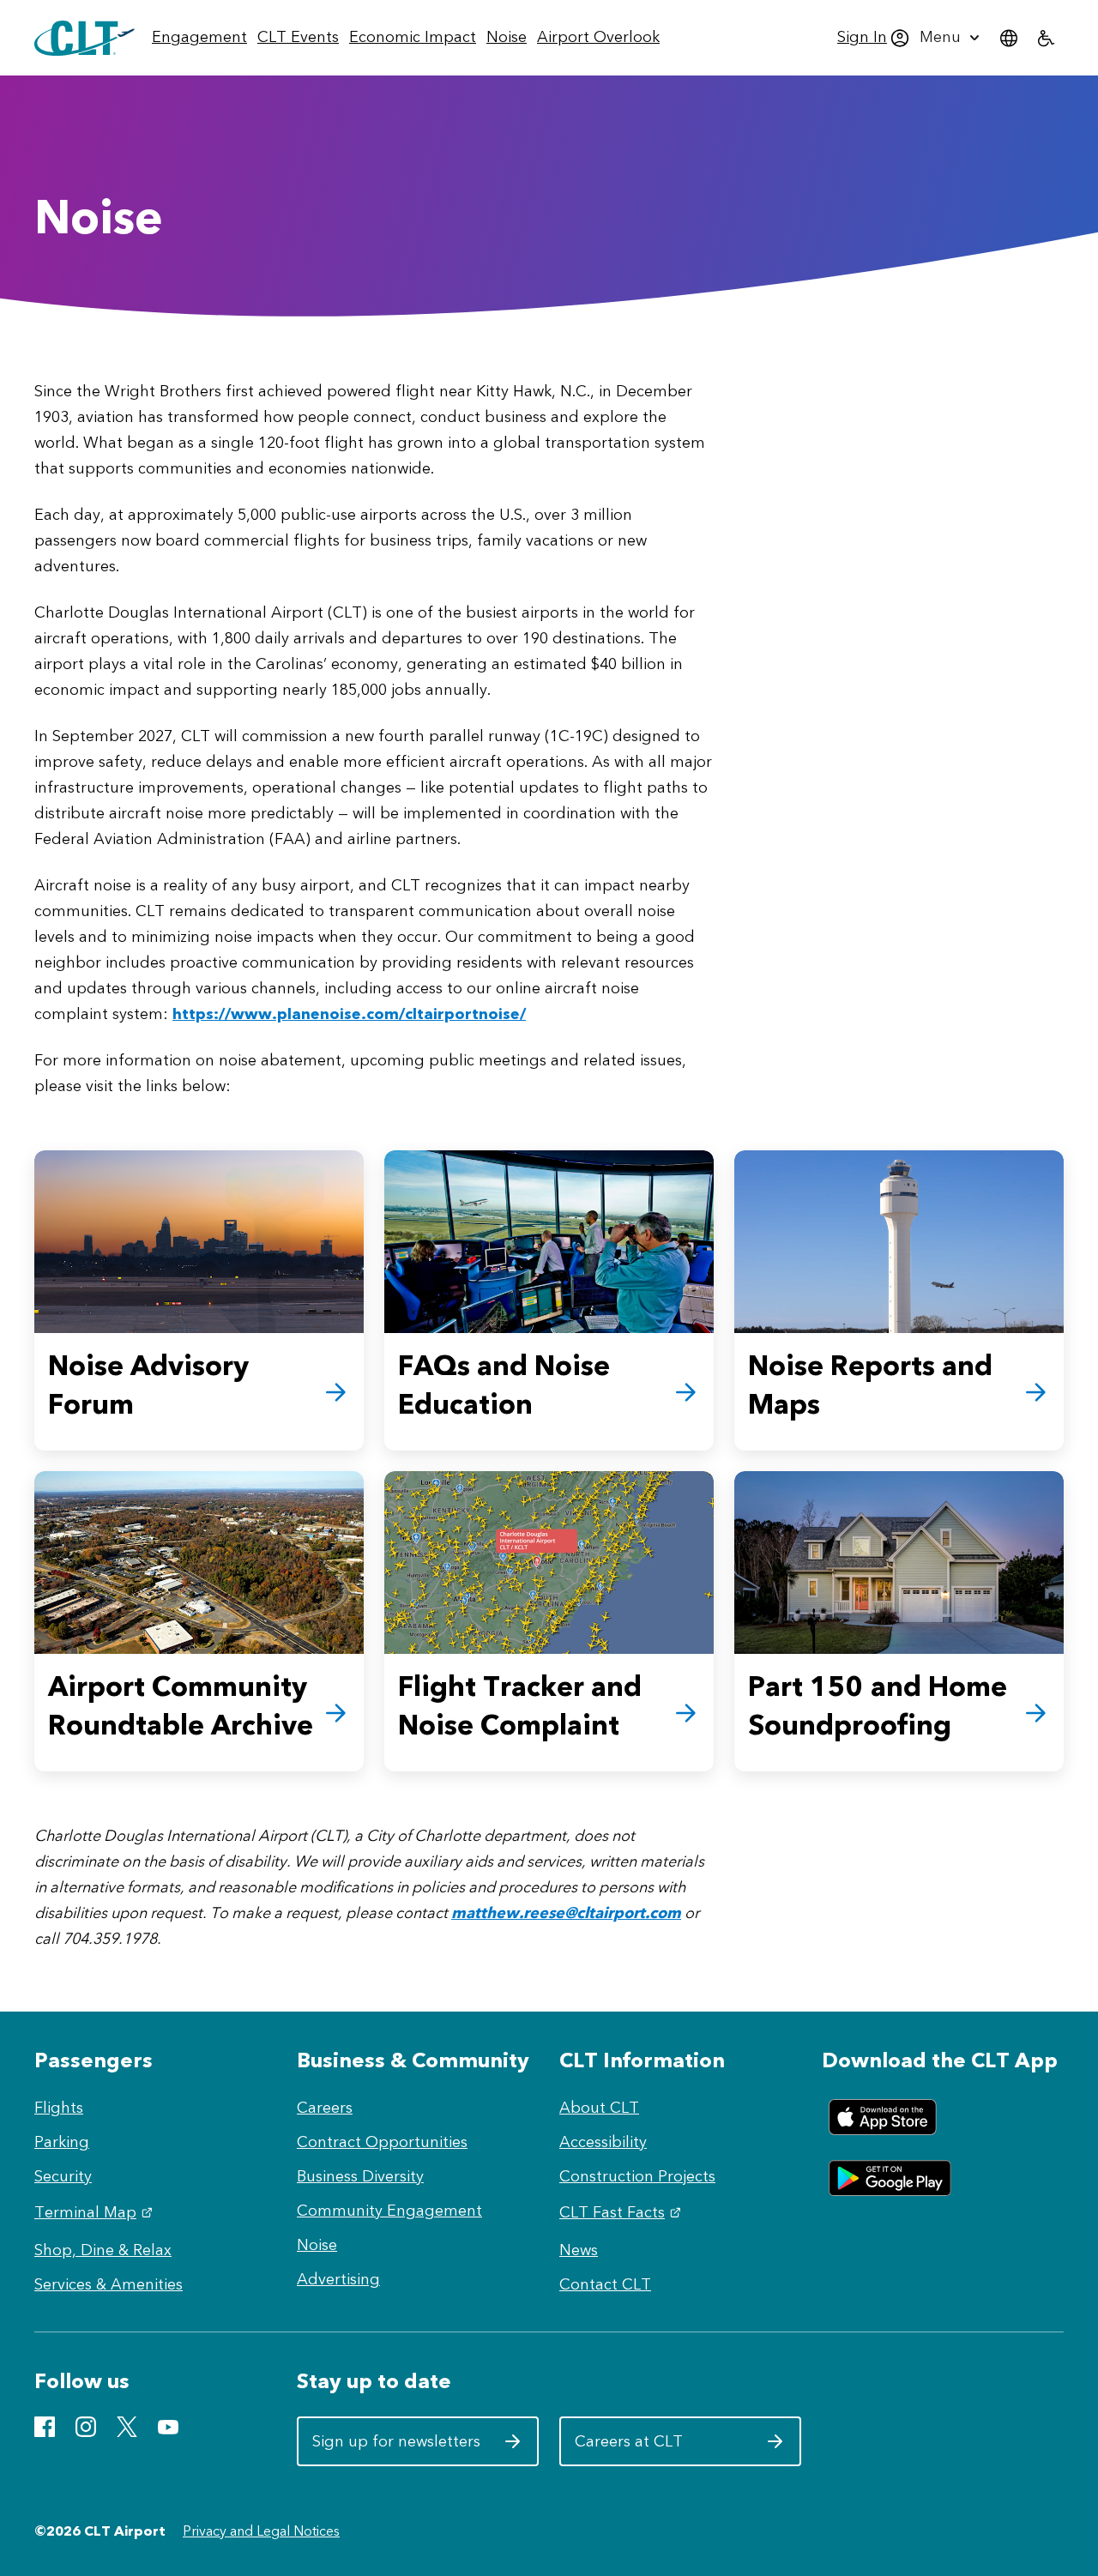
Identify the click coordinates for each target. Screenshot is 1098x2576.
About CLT (599, 2108)
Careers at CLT (659, 2448)
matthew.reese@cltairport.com (566, 1913)
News (579, 2250)
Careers (325, 2108)
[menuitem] (199, 38)
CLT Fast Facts (622, 2212)
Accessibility (603, 2142)
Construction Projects (637, 2176)
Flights (59, 2108)
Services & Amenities (109, 2284)
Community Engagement (389, 2211)
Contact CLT (605, 2284)
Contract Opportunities (382, 2142)
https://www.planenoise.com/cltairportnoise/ (349, 1014)
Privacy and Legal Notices (261, 2531)
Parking (62, 2142)
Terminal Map (96, 2212)
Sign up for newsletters (397, 2448)
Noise (317, 2245)
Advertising (338, 2279)
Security (63, 2176)
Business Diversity (360, 2176)
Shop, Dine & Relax (103, 2250)
